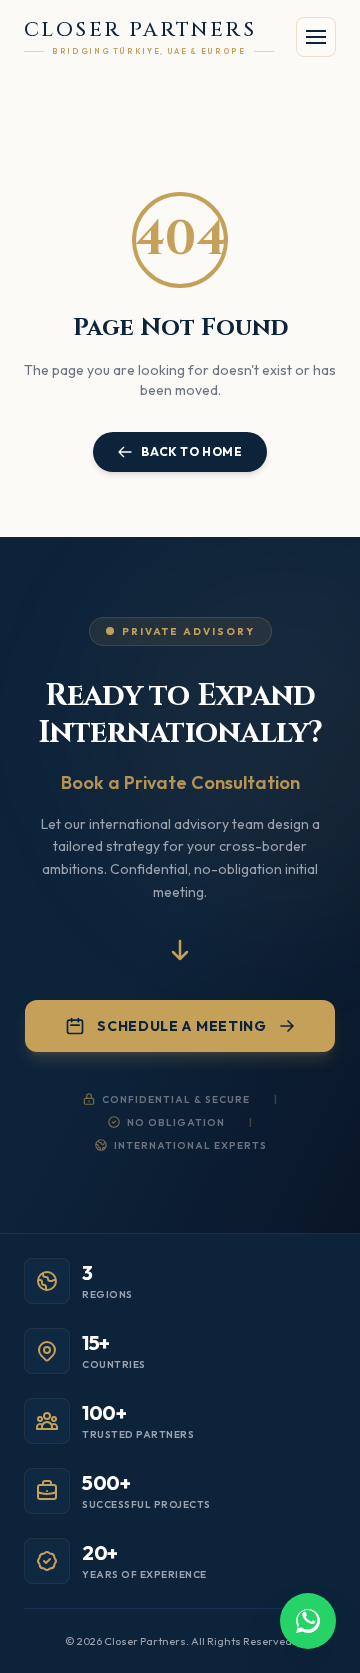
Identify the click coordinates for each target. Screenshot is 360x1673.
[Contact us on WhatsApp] (308, 1621)
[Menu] (316, 37)
